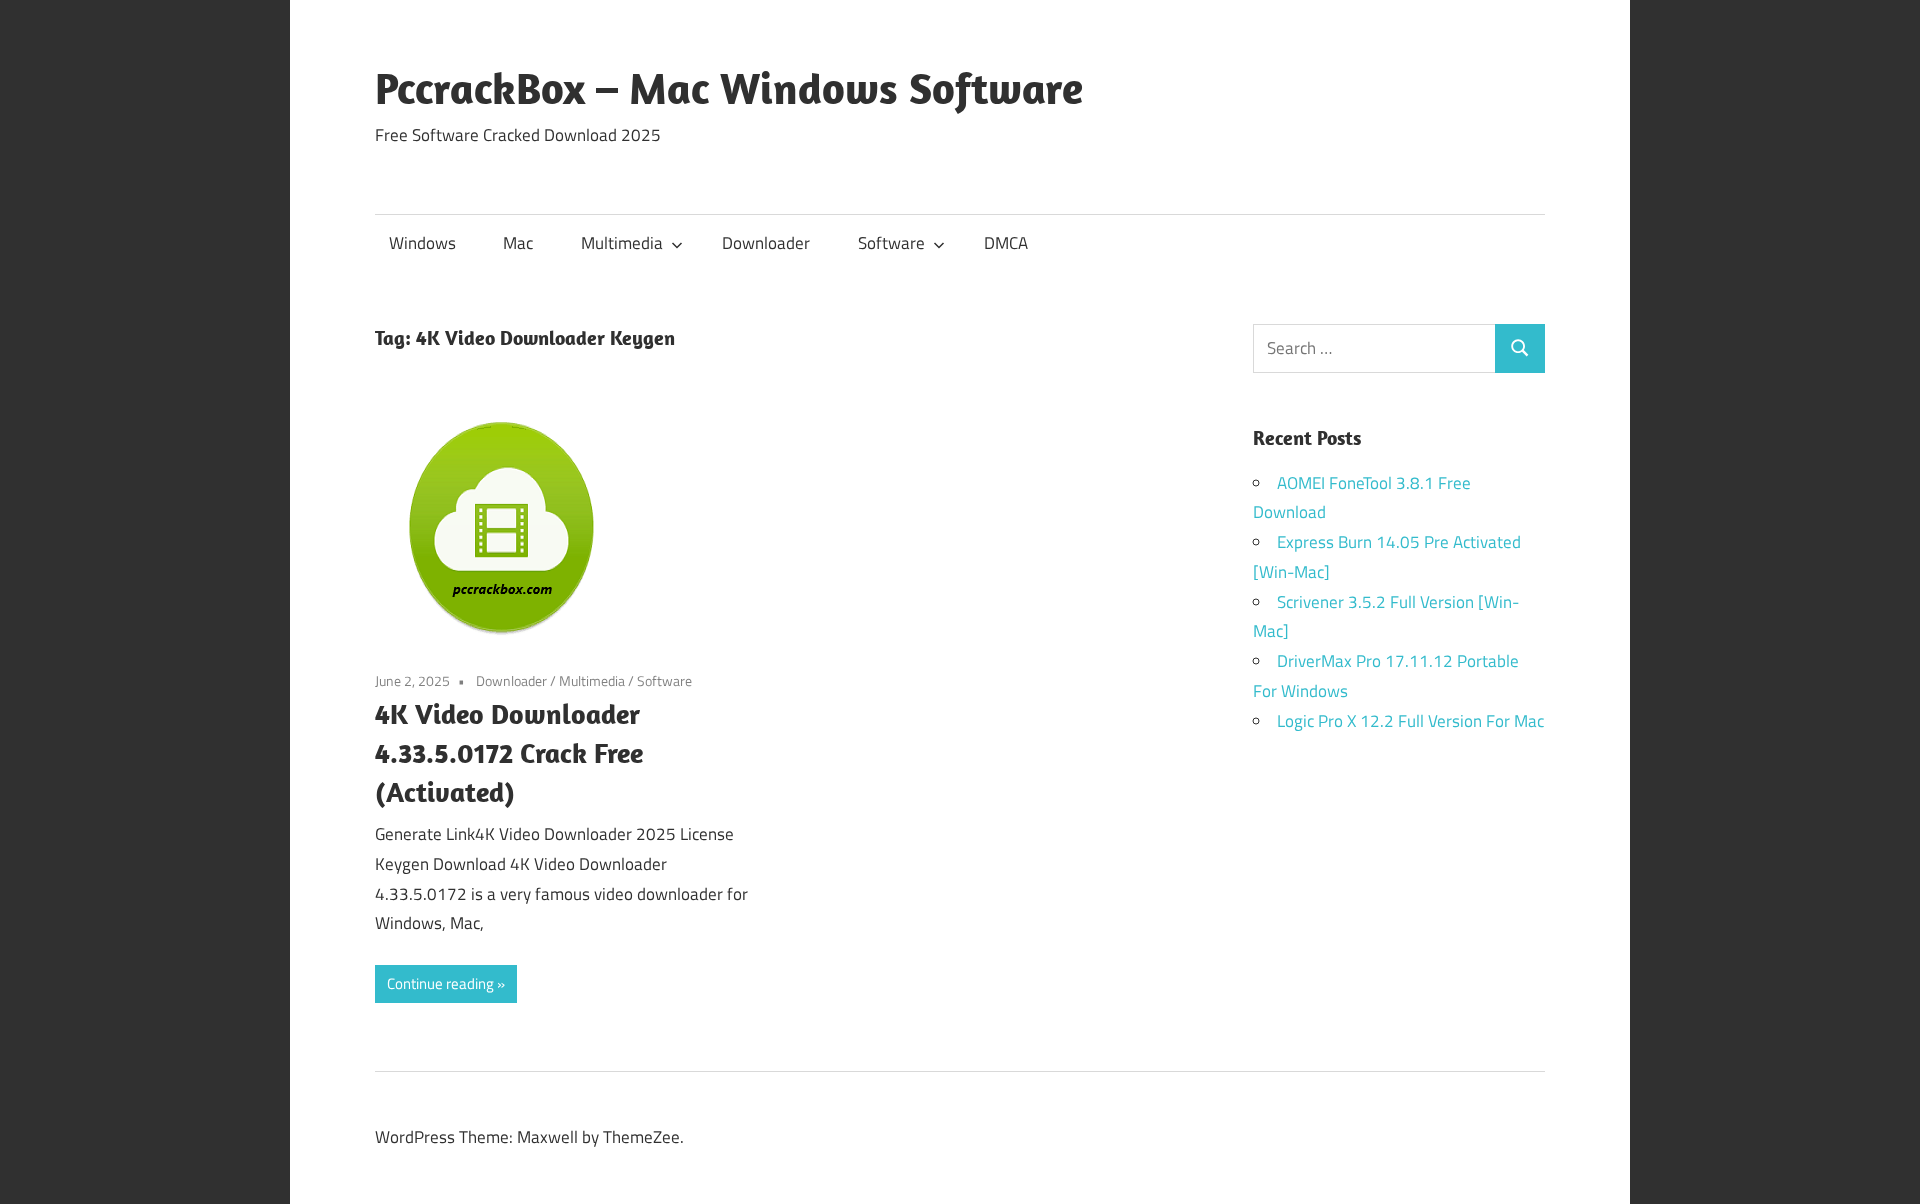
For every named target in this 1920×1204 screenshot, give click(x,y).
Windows (422, 243)
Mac (518, 243)
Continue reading (440, 983)
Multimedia (622, 243)
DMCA (1006, 243)
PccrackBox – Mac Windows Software (729, 88)
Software (891, 243)
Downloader (766, 243)
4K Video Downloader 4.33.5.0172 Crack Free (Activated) (509, 752)
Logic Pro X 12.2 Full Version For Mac (1410, 721)
